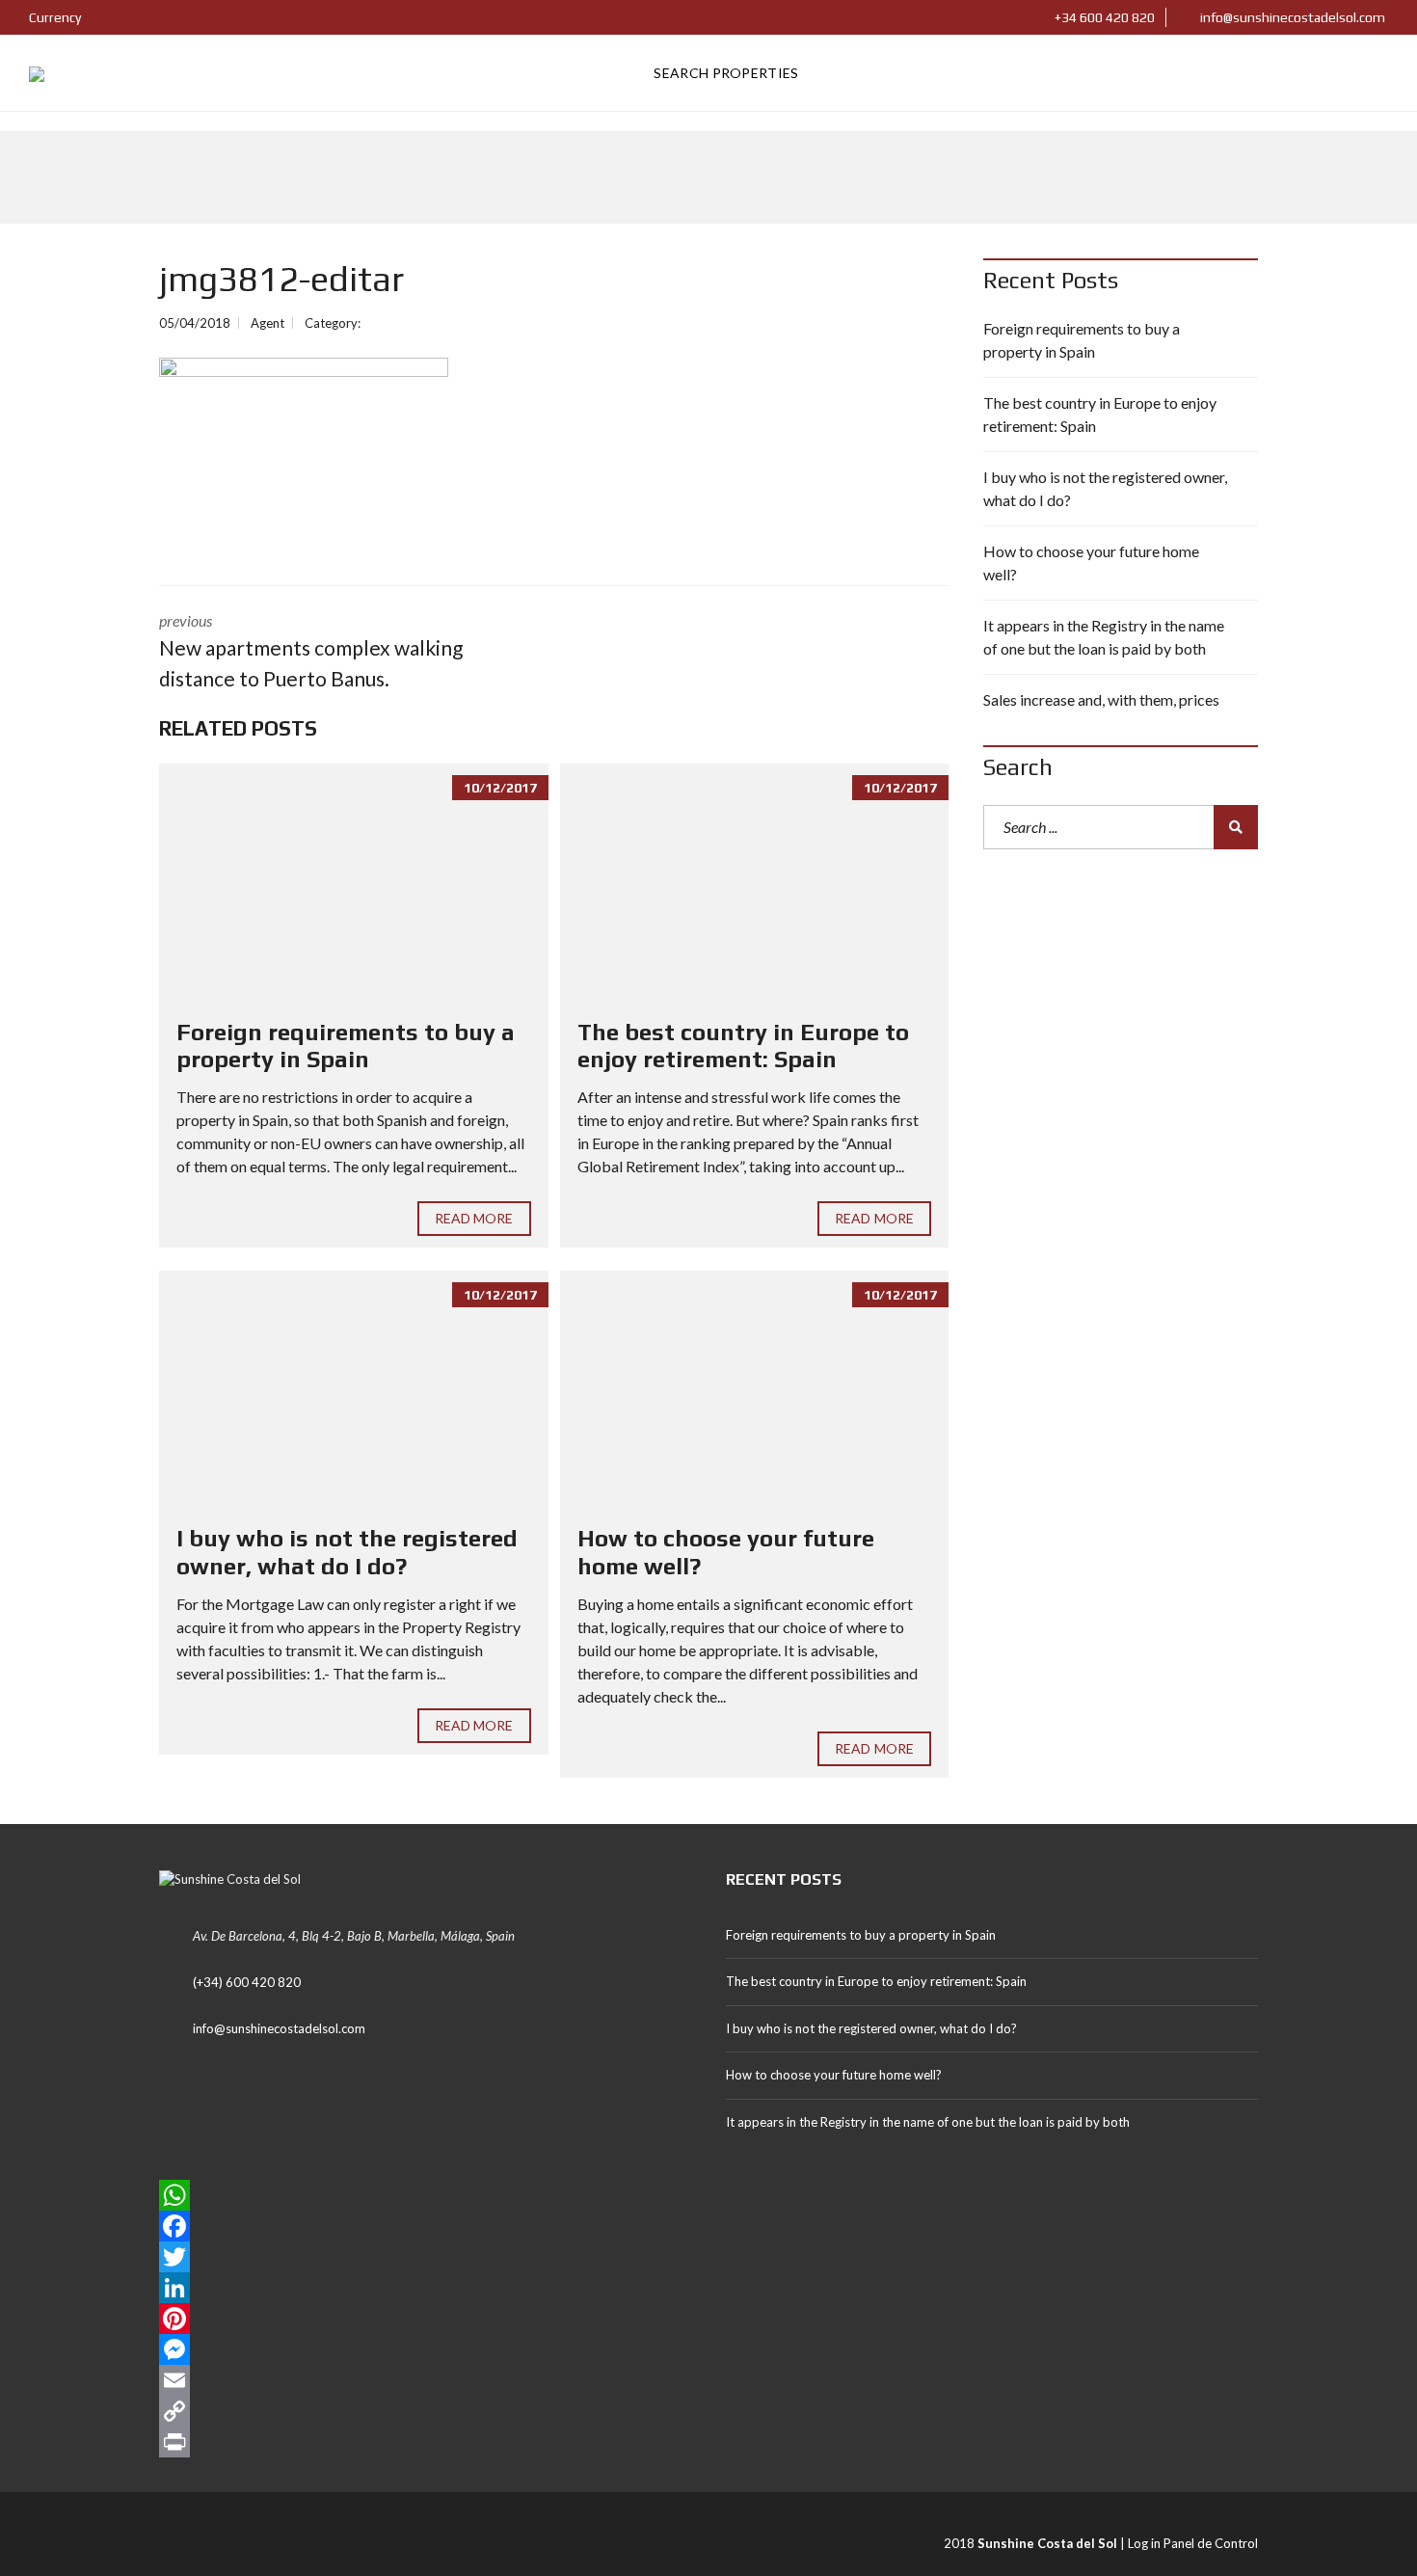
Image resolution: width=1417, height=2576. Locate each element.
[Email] (425, 2380)
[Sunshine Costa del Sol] (37, 73)
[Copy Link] (425, 2411)
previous (311, 651)
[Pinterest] (425, 2319)
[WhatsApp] (425, 2195)
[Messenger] (425, 2349)
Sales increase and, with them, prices (1101, 699)
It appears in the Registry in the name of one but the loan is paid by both (1104, 637)
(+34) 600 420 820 (247, 1982)
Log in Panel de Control (1193, 2543)
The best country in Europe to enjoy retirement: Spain (743, 1046)
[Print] (425, 2442)
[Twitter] (425, 2257)
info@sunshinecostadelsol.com (1291, 17)
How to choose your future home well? (1091, 563)
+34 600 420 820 (1103, 17)
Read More (474, 1218)
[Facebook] (425, 2226)
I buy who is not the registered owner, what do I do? (347, 1552)
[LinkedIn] (425, 2288)
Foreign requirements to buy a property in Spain (346, 1046)
